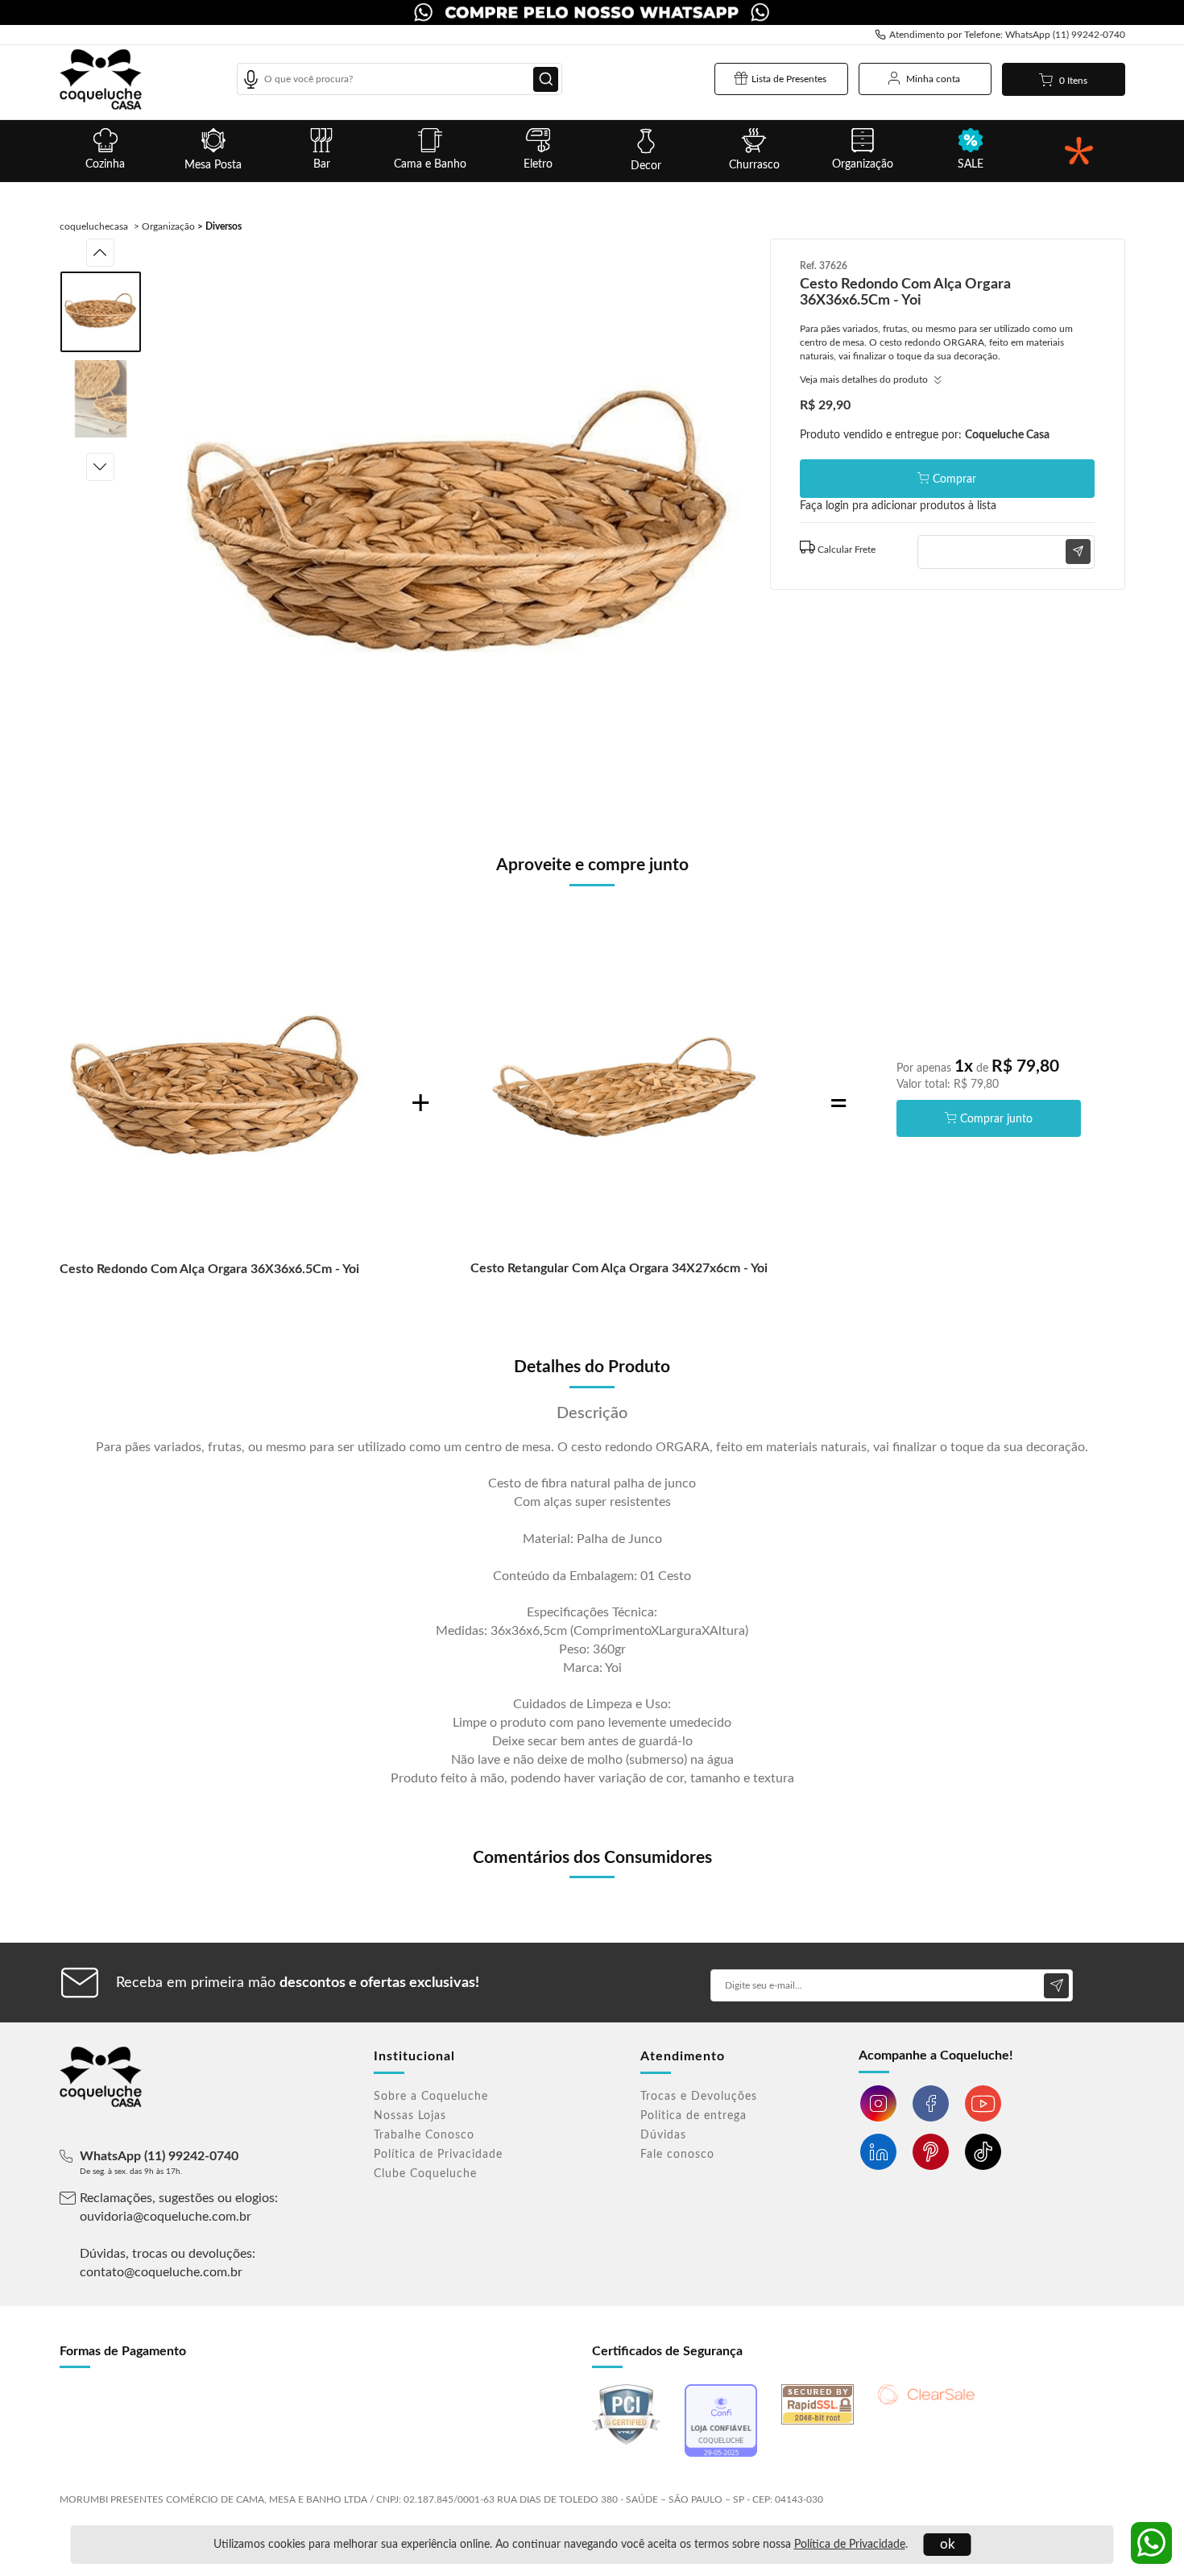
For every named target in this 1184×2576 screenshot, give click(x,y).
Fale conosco (677, 2155)
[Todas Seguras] (1078, 151)
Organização (863, 164)
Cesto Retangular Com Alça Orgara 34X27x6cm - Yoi (619, 1268)
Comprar (954, 479)
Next (100, 467)
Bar (322, 164)
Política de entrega (693, 2116)
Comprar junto (996, 1119)
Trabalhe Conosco (424, 2135)
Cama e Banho (430, 164)
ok (948, 2544)
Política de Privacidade (850, 2545)
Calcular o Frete (947, 548)
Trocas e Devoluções (699, 2097)
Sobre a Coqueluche (431, 2097)
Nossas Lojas (410, 2116)
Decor (646, 166)
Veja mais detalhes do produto (865, 380)
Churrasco (754, 165)
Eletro (538, 164)
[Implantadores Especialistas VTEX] (1088, 2492)
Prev (100, 253)
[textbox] (399, 79)
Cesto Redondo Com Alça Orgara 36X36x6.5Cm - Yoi (209, 1269)
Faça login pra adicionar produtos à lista (898, 506)
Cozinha (105, 164)
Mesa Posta (213, 165)
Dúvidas (663, 2135)
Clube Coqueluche (425, 2174)
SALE (971, 164)
